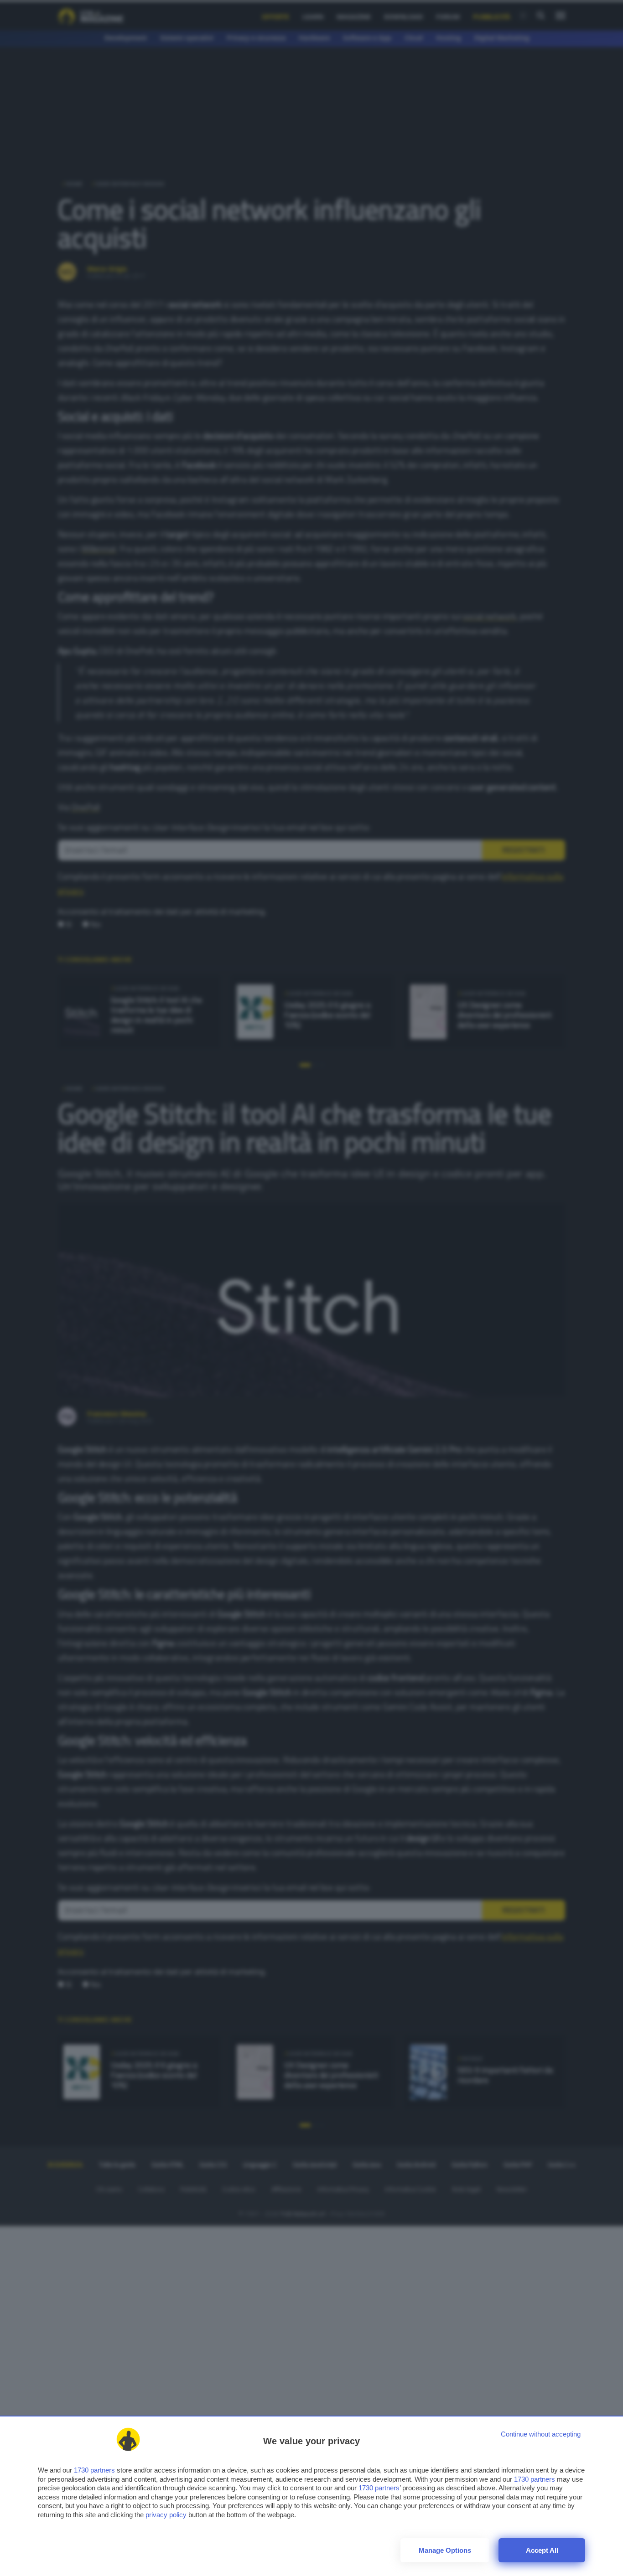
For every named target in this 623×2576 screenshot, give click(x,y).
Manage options (445, 2550)
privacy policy (166, 2515)
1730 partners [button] (94, 2470)
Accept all (542, 2550)
